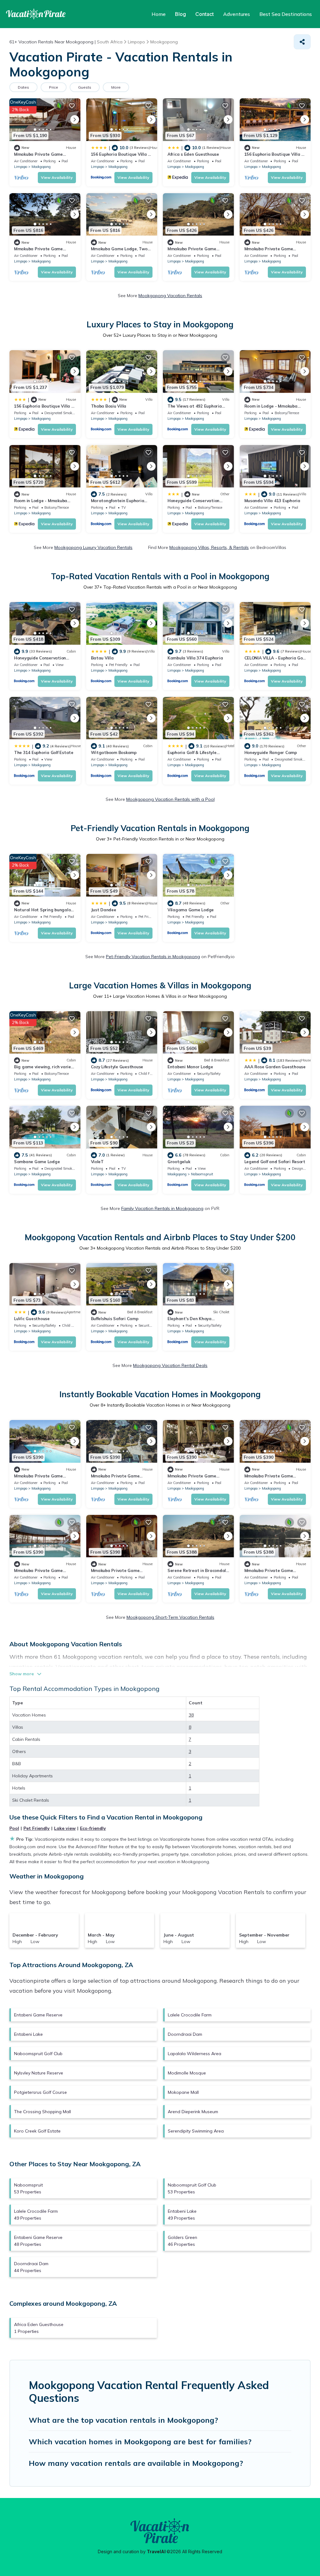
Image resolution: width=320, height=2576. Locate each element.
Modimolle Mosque (187, 2073)
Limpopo (21, 167)
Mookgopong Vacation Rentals (170, 296)
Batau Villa (102, 658)
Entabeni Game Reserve (38, 2015)
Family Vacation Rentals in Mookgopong (162, 1208)
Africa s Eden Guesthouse (193, 154)
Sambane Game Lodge (37, 1162)
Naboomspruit (202, 1174)
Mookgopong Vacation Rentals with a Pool (170, 799)
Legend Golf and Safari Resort (275, 1162)
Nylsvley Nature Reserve (39, 2073)
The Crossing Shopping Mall (42, 2112)
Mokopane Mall (183, 2092)
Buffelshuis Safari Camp (115, 1319)
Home (159, 14)
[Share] (302, 42)
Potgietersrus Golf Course (40, 2092)
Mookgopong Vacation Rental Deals (170, 1365)
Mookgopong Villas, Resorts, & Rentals (209, 547)
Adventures (237, 14)
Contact (205, 14)
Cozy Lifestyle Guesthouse (117, 1067)
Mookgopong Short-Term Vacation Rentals (170, 1617)
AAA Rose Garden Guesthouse (275, 1067)
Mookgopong (41, 167)
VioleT (97, 1162)
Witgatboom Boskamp (114, 752)
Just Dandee (104, 910)
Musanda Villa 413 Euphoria (272, 501)
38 (191, 1715)
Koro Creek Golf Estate (37, 2131)
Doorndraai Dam (185, 2034)
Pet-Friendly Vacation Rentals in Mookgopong (153, 957)
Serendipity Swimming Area (196, 2131)
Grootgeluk (179, 1162)
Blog (180, 14)
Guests (85, 87)
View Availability (57, 177)
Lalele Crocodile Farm (190, 2015)
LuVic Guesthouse (32, 1319)
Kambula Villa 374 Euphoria (195, 658)
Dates (23, 87)
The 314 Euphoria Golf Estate (44, 752)
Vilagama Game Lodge (191, 910)
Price (54, 87)
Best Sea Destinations (286, 14)
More (116, 87)
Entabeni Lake (28, 2034)
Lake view (65, 1828)
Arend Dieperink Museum (193, 2112)
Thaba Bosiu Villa (109, 406)
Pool (14, 1828)
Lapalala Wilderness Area (195, 2054)
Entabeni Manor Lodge (190, 1067)
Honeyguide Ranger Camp (271, 752)
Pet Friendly (37, 1828)
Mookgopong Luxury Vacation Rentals (93, 547)
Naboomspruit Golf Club (38, 2054)
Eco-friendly (93, 1828)
